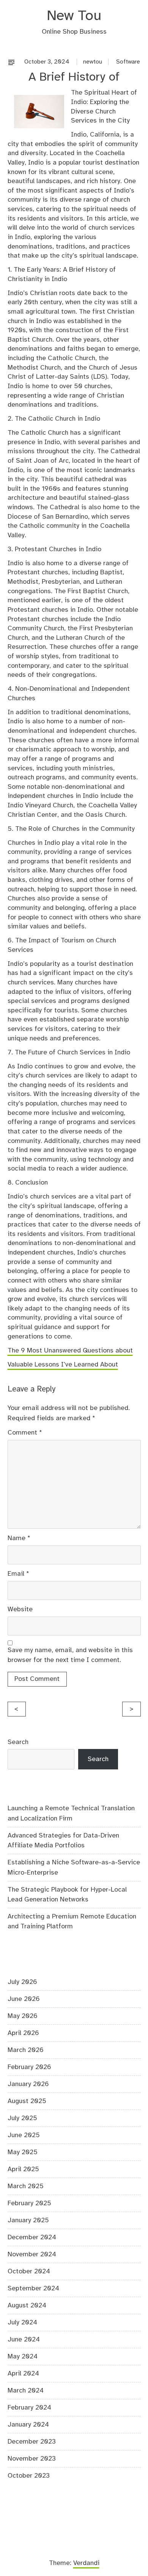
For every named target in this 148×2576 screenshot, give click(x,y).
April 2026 (23, 2033)
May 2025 (23, 2152)
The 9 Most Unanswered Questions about (70, 1351)
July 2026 (22, 1982)
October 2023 (29, 2476)
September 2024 (33, 2288)
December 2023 (32, 2442)
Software (128, 62)
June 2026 (24, 1999)
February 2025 (29, 2203)
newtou (93, 62)
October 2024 (29, 2271)
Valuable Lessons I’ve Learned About (63, 1365)
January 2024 (28, 2425)
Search (18, 1742)
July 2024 (22, 2323)
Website (20, 1609)
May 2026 (23, 2016)
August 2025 (27, 2101)
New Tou (74, 16)
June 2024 (24, 2340)
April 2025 (23, 2169)
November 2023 (32, 2459)
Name (19, 1538)
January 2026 (28, 2084)
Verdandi (86, 2563)
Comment (25, 1433)
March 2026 (26, 2050)
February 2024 (29, 2408)
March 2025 (26, 2186)
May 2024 (23, 2357)
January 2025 (28, 2220)
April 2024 (23, 2374)
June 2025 (24, 2135)
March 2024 (26, 2391)
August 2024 (27, 2305)
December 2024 (32, 2237)
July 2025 (22, 2118)
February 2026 (29, 2067)
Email (18, 1574)
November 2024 (32, 2254)
